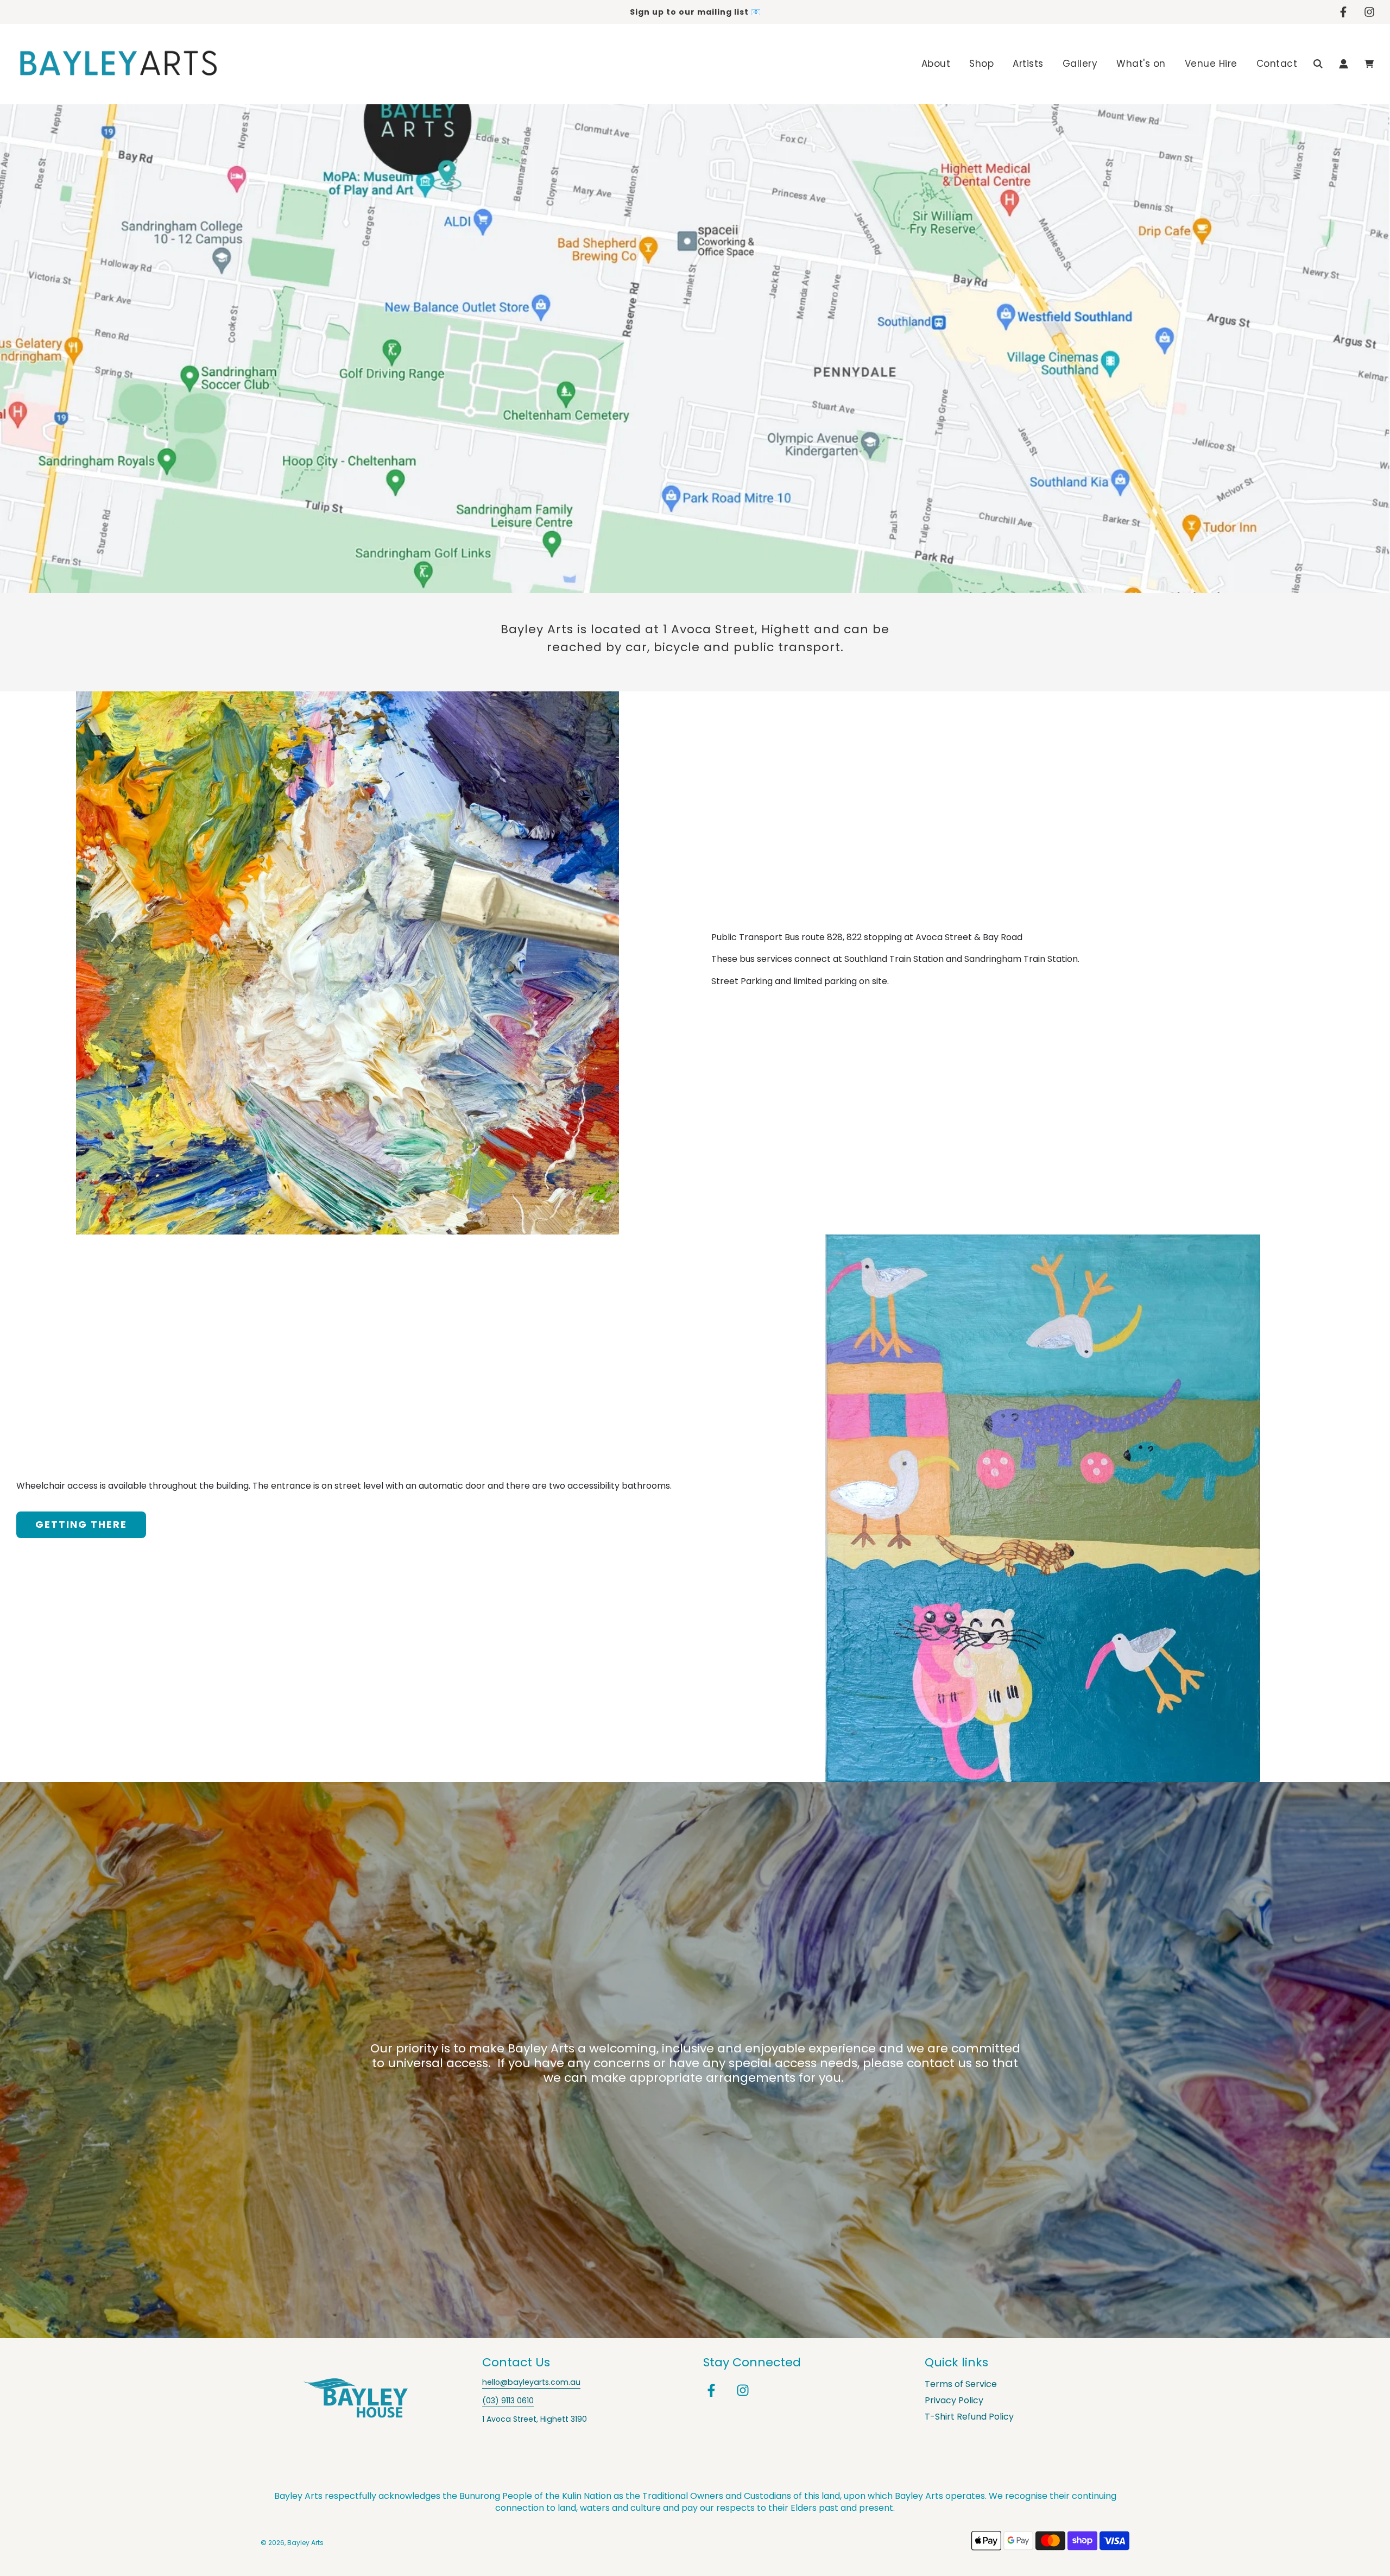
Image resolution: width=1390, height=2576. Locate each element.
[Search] (1318, 64)
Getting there (81, 1524)
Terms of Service (961, 2384)
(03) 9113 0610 (508, 2401)
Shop (981, 64)
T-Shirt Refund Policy (969, 2417)
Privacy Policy (954, 2400)
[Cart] (1369, 64)
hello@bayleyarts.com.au (531, 2382)
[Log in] (1344, 64)
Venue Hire (1211, 64)
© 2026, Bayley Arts (292, 2543)
